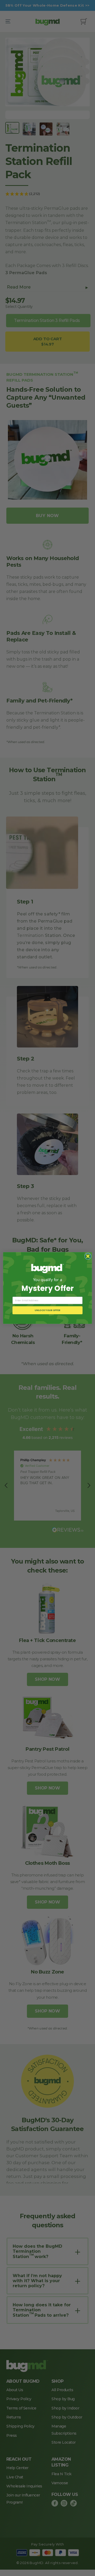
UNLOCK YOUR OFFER (47, 1310)
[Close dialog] (88, 1256)
